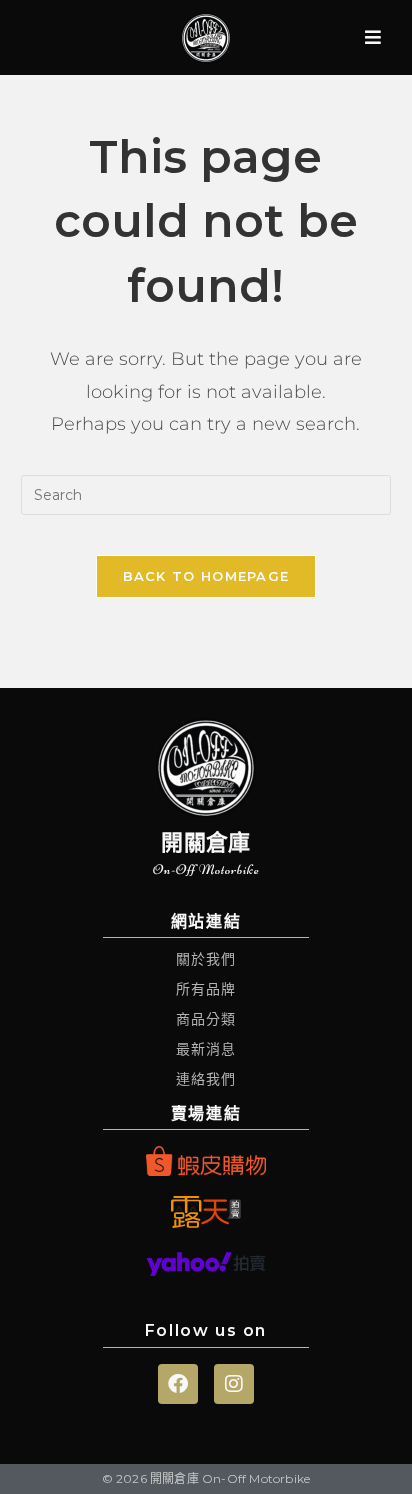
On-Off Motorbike (206, 869)
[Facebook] (178, 1384)
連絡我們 (206, 1079)
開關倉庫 (206, 842)
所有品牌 (206, 989)
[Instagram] (234, 1384)
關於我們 (206, 959)
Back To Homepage (206, 576)
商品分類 (206, 1019)
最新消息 (206, 1049)
